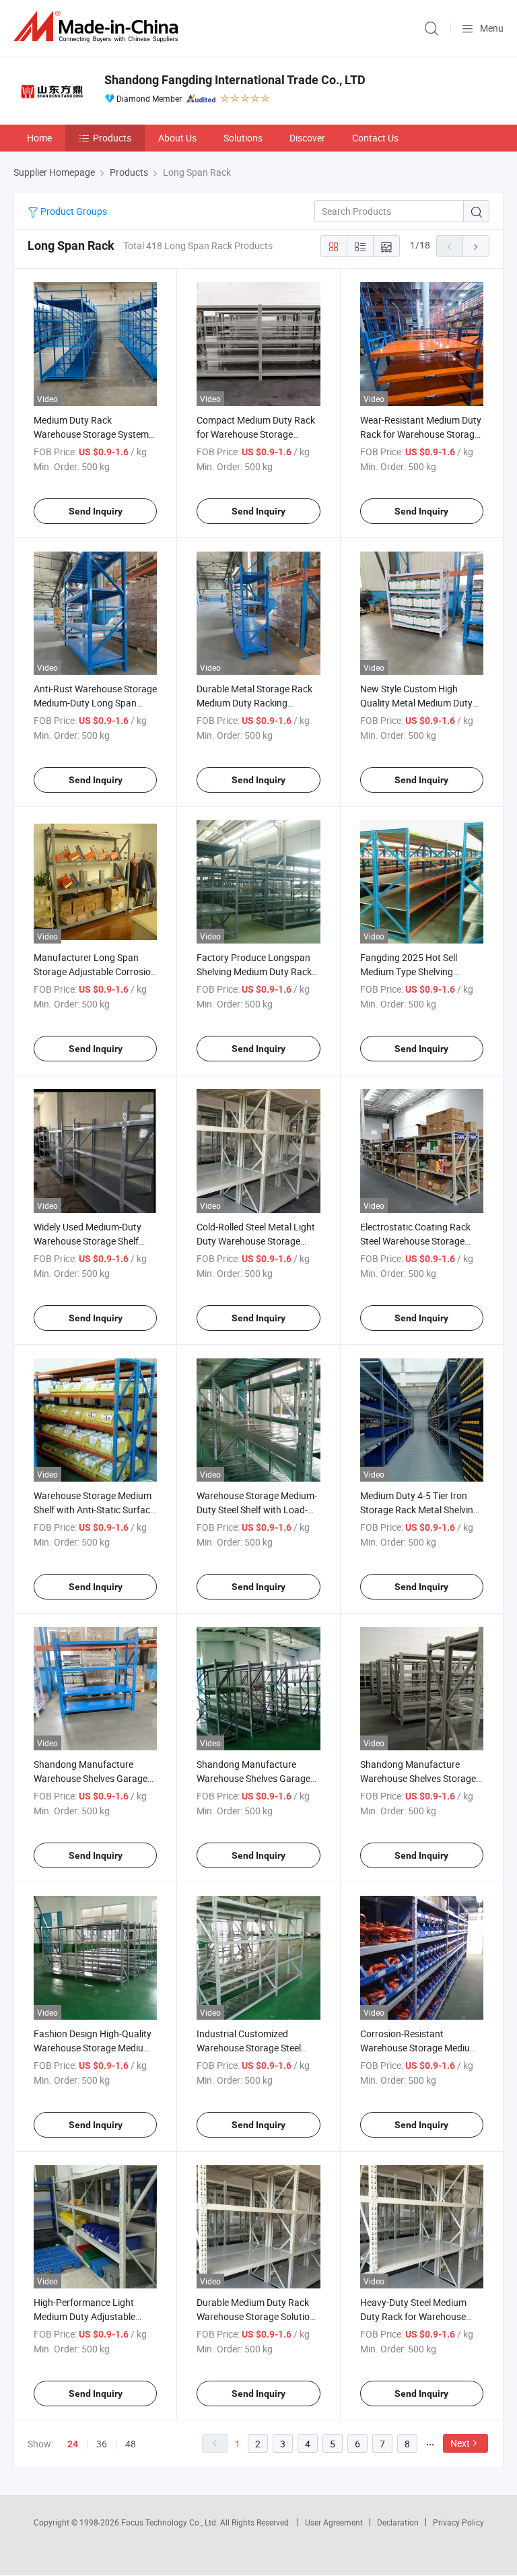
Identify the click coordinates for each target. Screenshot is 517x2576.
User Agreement (334, 2522)
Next (460, 2443)
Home (39, 138)
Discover (307, 138)
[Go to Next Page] (476, 246)
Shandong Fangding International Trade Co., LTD (235, 80)
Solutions (243, 138)
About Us (177, 138)
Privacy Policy (458, 2522)
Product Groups (73, 211)
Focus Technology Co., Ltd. (171, 2522)
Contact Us (375, 138)
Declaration (398, 2522)
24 (73, 2444)
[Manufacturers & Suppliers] (98, 27)
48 (131, 2444)
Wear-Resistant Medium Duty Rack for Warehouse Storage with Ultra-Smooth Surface (421, 434)
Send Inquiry (96, 511)
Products (112, 138)
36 (102, 2444)
